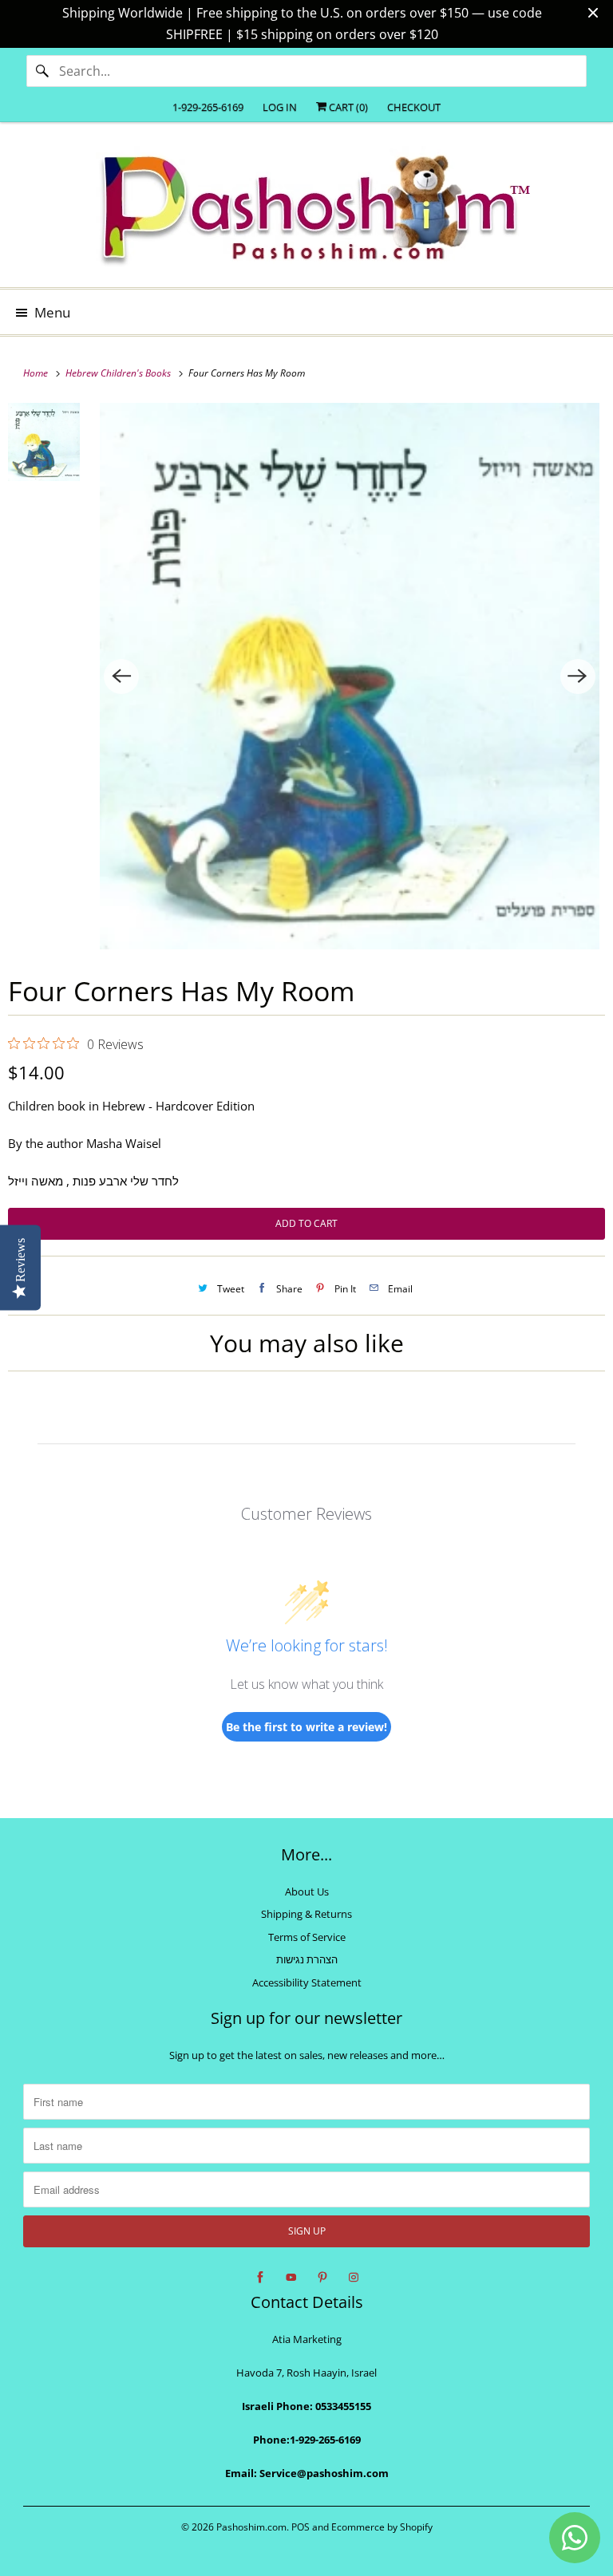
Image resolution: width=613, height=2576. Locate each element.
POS (301, 2527)
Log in (280, 107)
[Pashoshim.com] (306, 211)
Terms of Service (307, 1937)
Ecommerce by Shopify (382, 2527)
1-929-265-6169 (208, 107)
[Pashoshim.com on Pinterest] (322, 2278)
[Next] (578, 677)
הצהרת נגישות (307, 1959)
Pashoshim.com (251, 2527)
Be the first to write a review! (306, 1727)
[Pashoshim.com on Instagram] (354, 2278)
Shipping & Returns (306, 1914)
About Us (307, 1892)
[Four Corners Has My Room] (350, 676)
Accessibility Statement (307, 1982)
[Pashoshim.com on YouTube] (291, 2278)
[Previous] (121, 677)
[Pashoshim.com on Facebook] (260, 2278)
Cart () (347, 107)
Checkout (414, 107)
